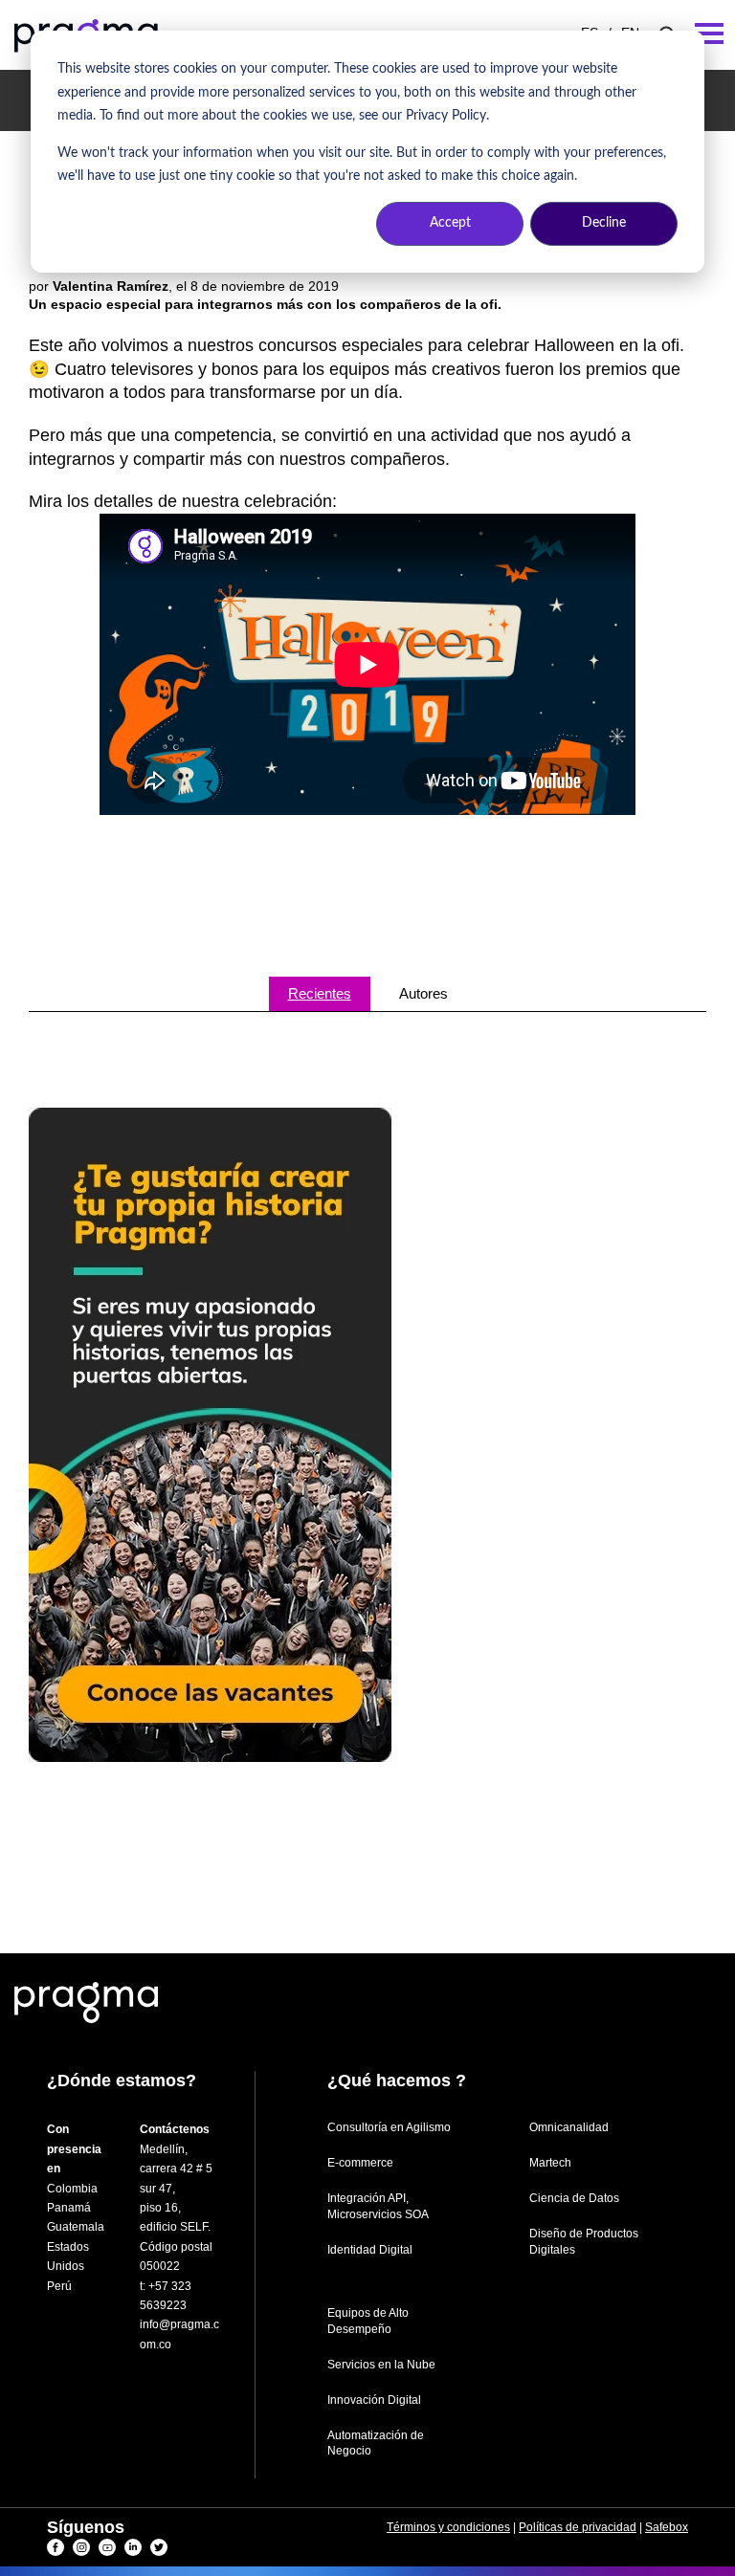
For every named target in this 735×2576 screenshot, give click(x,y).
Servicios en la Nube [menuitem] (381, 2365)
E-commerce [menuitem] (360, 2163)
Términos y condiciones (448, 2527)
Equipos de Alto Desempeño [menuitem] (368, 2321)
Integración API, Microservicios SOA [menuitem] (378, 2206)
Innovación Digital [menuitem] (374, 2400)
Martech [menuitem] (550, 2163)
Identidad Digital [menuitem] (370, 2250)
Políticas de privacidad (578, 2527)
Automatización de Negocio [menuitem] (376, 2444)
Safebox (667, 2527)
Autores (423, 993)
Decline (604, 223)
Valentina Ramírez (111, 286)
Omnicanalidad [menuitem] (569, 2127)
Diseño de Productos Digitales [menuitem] (584, 2242)
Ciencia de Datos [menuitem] (574, 2198)
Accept (450, 223)
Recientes (320, 993)
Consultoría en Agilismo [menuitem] (389, 2127)
